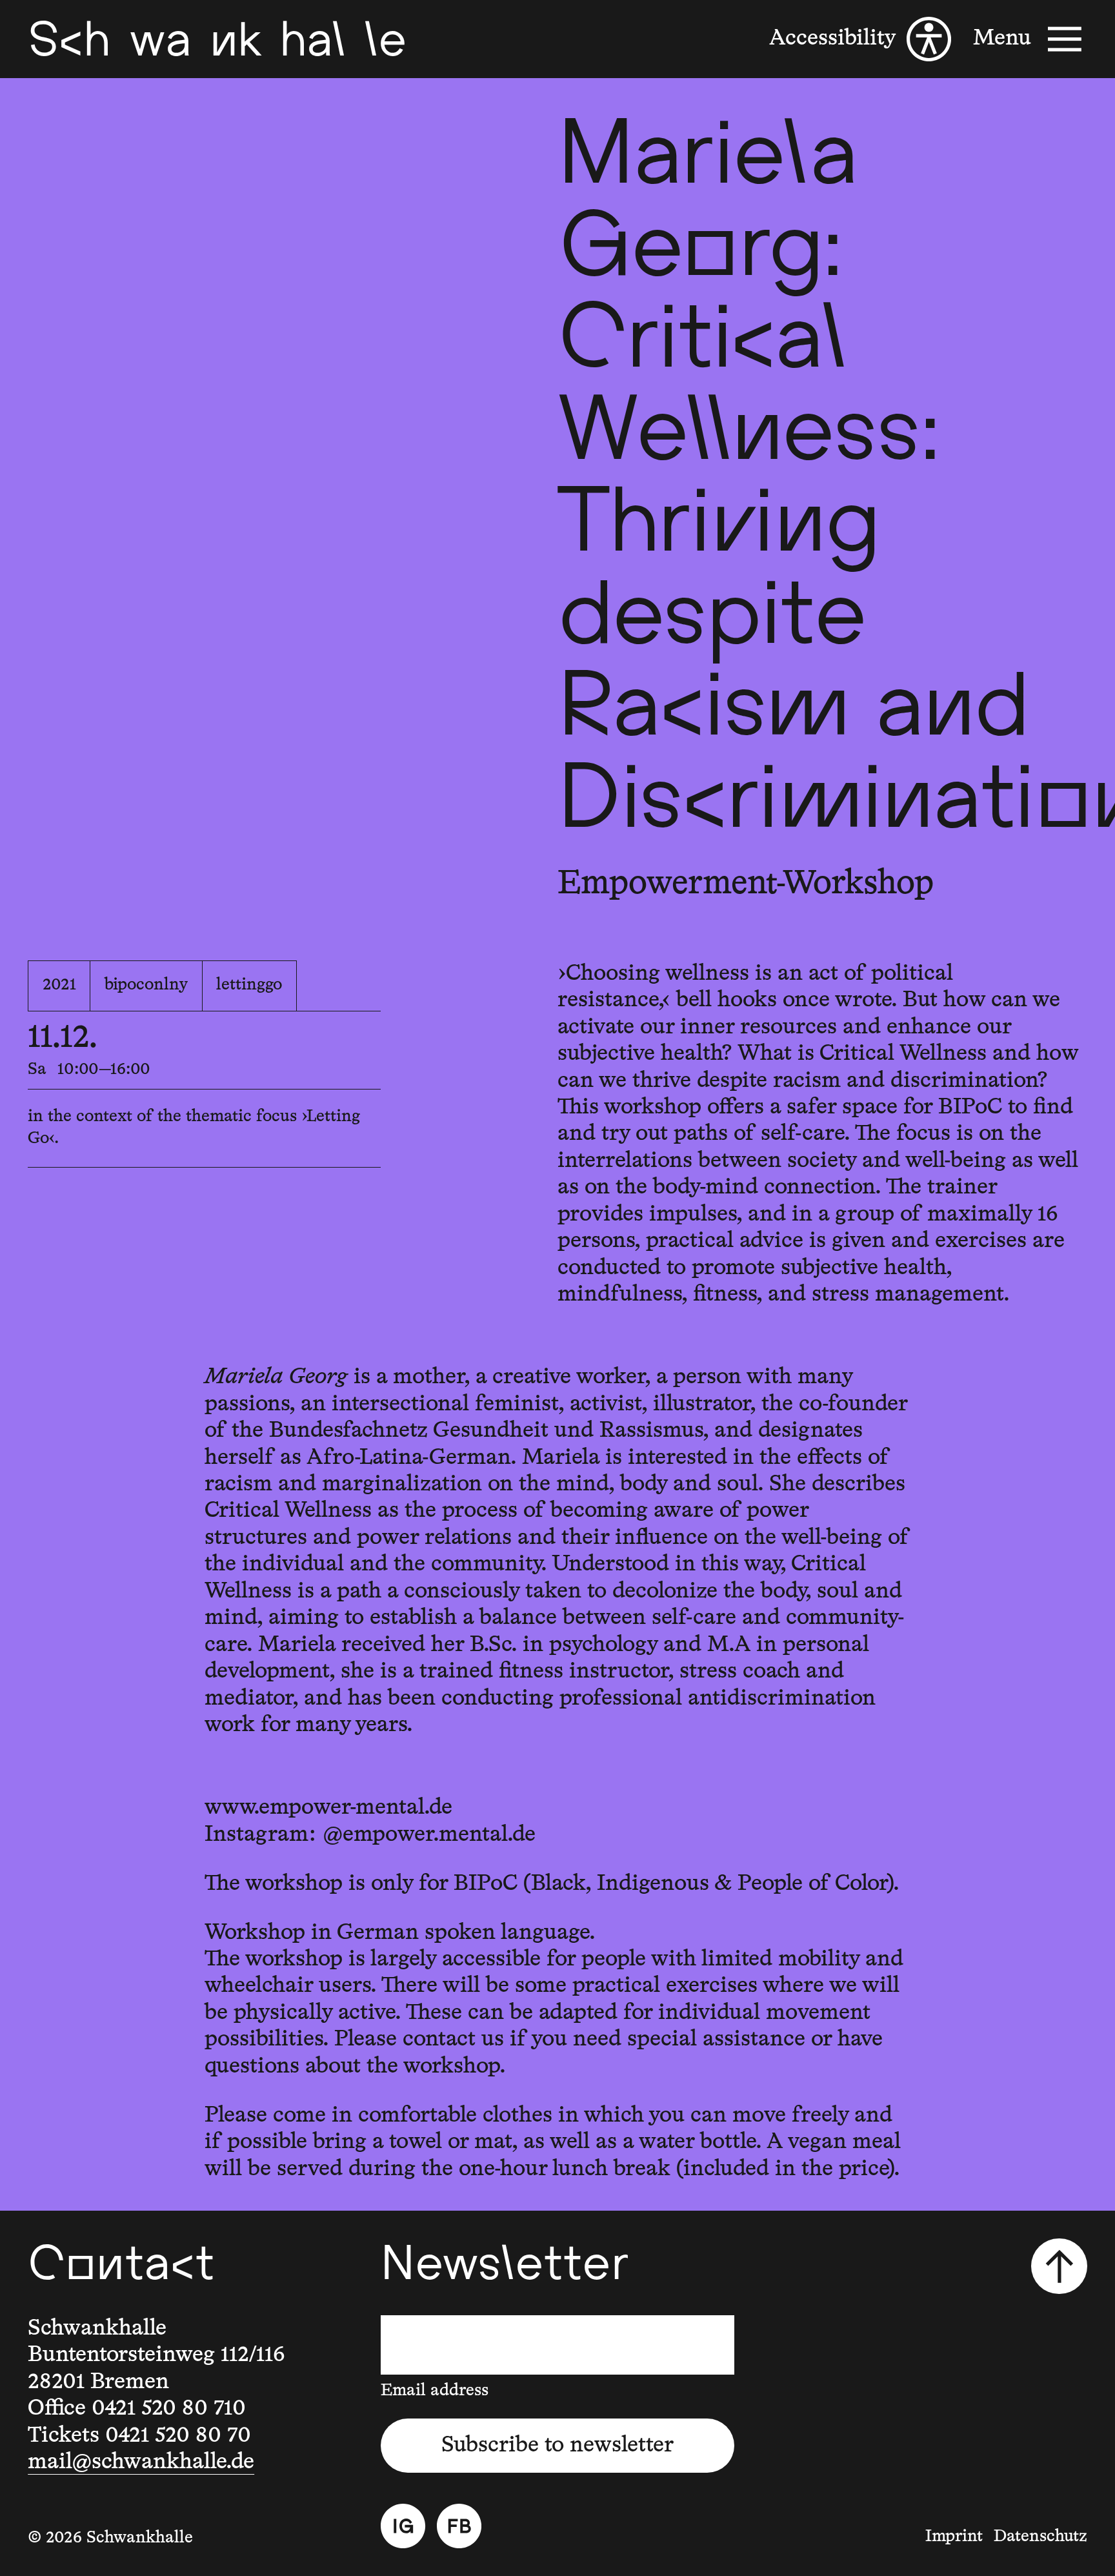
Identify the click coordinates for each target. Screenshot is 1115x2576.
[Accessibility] (860, 39)
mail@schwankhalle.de (141, 2462)
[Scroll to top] (1059, 2266)
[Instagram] (403, 2526)
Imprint (954, 2537)
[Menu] (1030, 39)
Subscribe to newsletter (557, 2445)
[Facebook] (459, 2526)
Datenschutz (1040, 2537)
